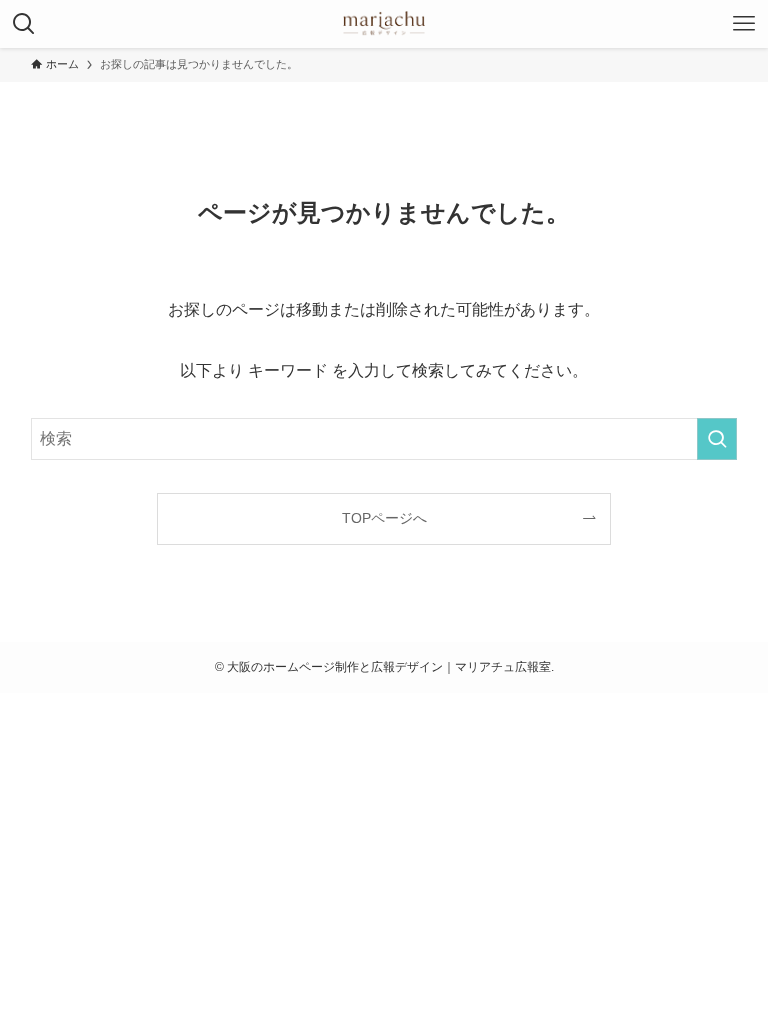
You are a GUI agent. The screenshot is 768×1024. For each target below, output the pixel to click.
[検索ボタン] (24, 24)
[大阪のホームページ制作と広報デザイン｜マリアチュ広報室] (384, 24)
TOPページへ (384, 518)
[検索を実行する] (717, 439)
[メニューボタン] (744, 24)
